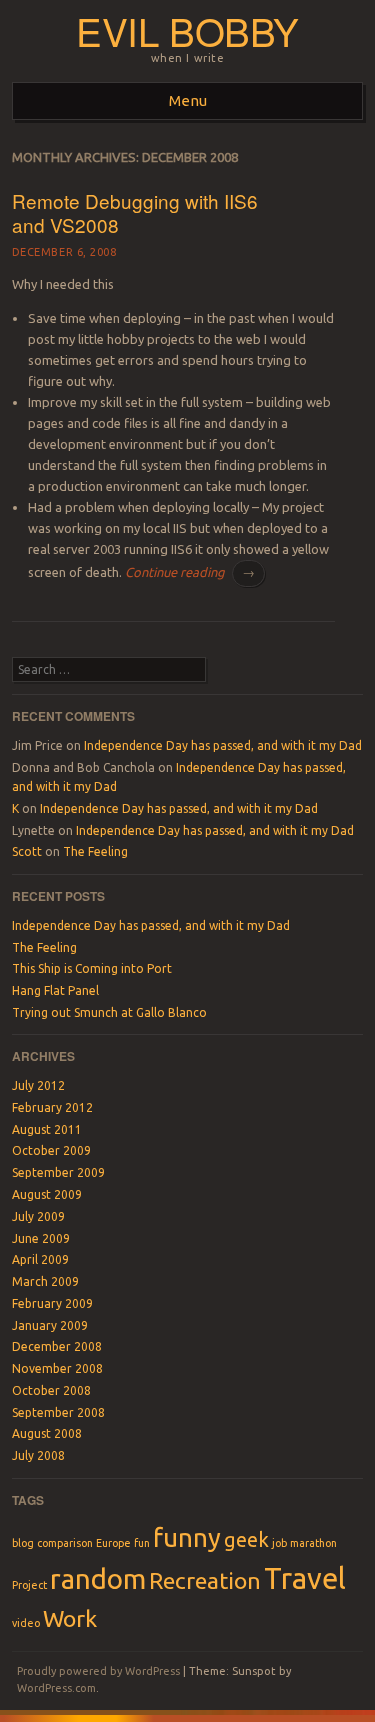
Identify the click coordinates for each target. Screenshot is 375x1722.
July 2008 (38, 1455)
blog (23, 1543)
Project (29, 1585)
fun (142, 1543)
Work (70, 1618)
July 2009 (38, 1216)
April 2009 (40, 1259)
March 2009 (45, 1281)
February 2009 (52, 1303)
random (98, 1578)
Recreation (205, 1580)
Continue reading (190, 572)
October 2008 (51, 1390)
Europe (113, 1543)
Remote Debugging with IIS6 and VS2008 (135, 213)
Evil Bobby (187, 30)
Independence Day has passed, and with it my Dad (223, 745)
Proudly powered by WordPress (98, 1671)
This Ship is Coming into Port (92, 968)
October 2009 (51, 1150)
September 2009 (58, 1172)
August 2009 (47, 1194)
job (279, 1543)
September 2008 (58, 1412)
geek (246, 1539)
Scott (27, 851)
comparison (65, 1543)
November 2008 (57, 1368)
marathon (313, 1543)
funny (187, 1537)
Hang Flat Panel (55, 990)
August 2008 (47, 1433)
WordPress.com (56, 1688)
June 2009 (41, 1238)
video (26, 1623)
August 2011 (47, 1129)
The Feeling (95, 851)
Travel (305, 1578)
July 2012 (38, 1085)
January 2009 (50, 1325)
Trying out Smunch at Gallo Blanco (109, 1012)
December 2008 (57, 1346)
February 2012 (52, 1107)
